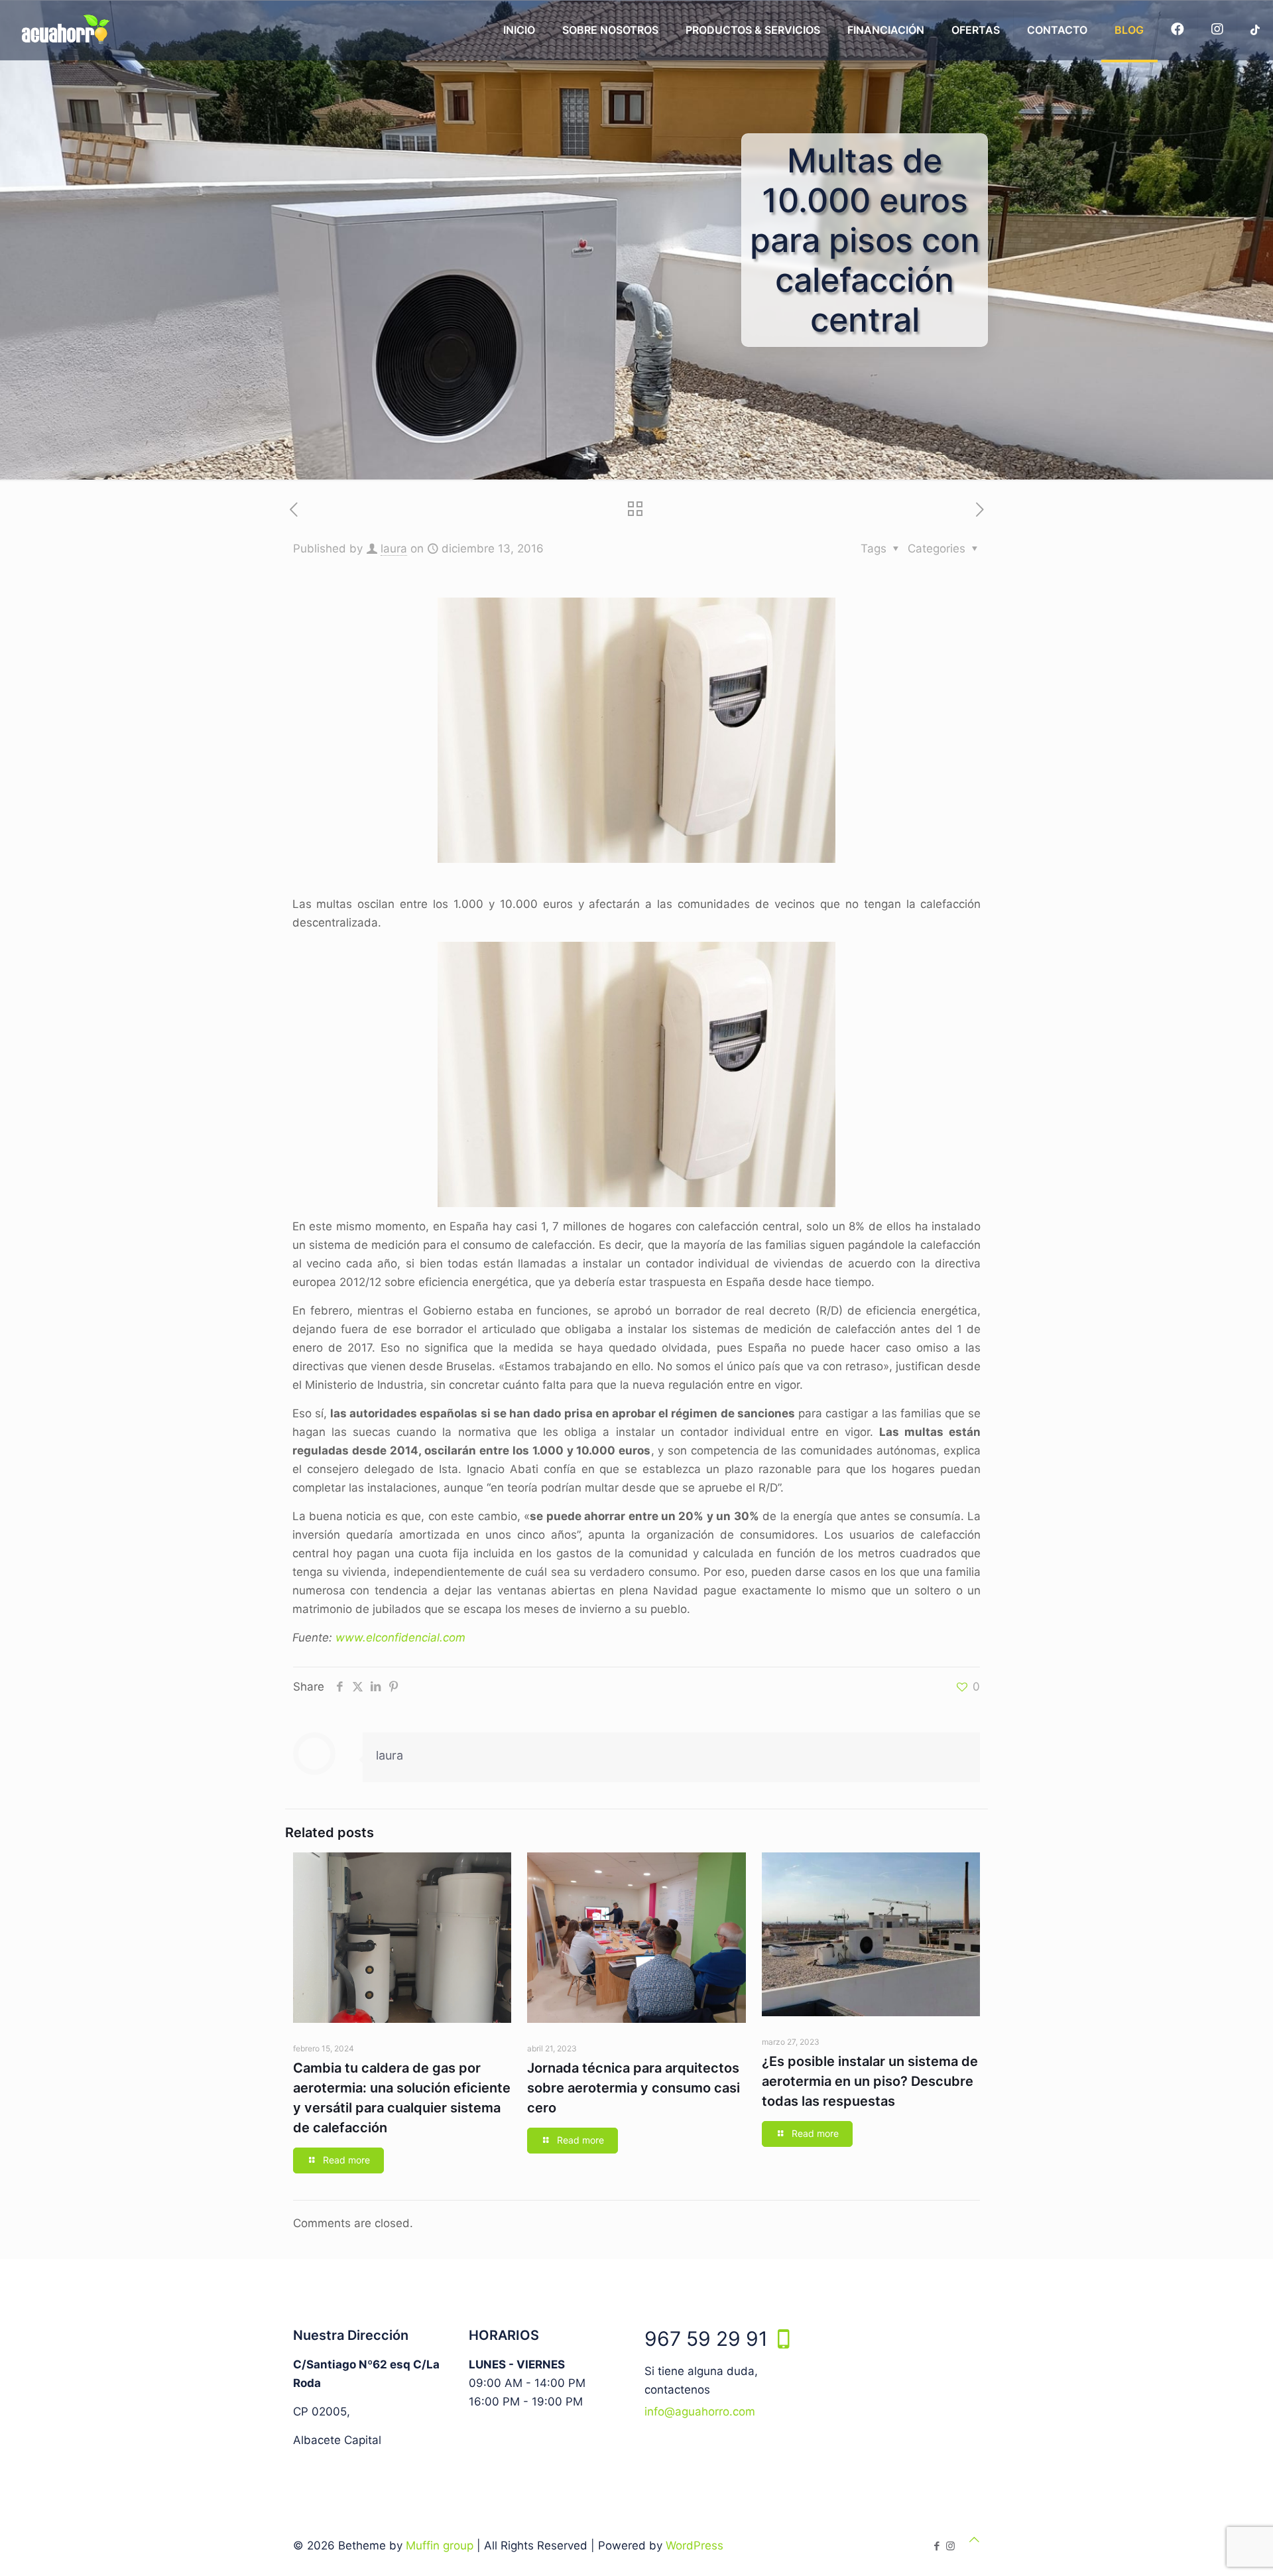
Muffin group (440, 2545)
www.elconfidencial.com (400, 1638)
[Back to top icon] (974, 2540)
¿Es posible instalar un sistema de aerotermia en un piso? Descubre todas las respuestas (870, 2081)
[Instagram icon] (950, 2546)
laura (394, 548)
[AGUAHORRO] (63, 30)
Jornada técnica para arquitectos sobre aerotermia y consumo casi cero (634, 2088)
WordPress (695, 2545)
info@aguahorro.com (700, 2412)
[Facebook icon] (937, 2546)
